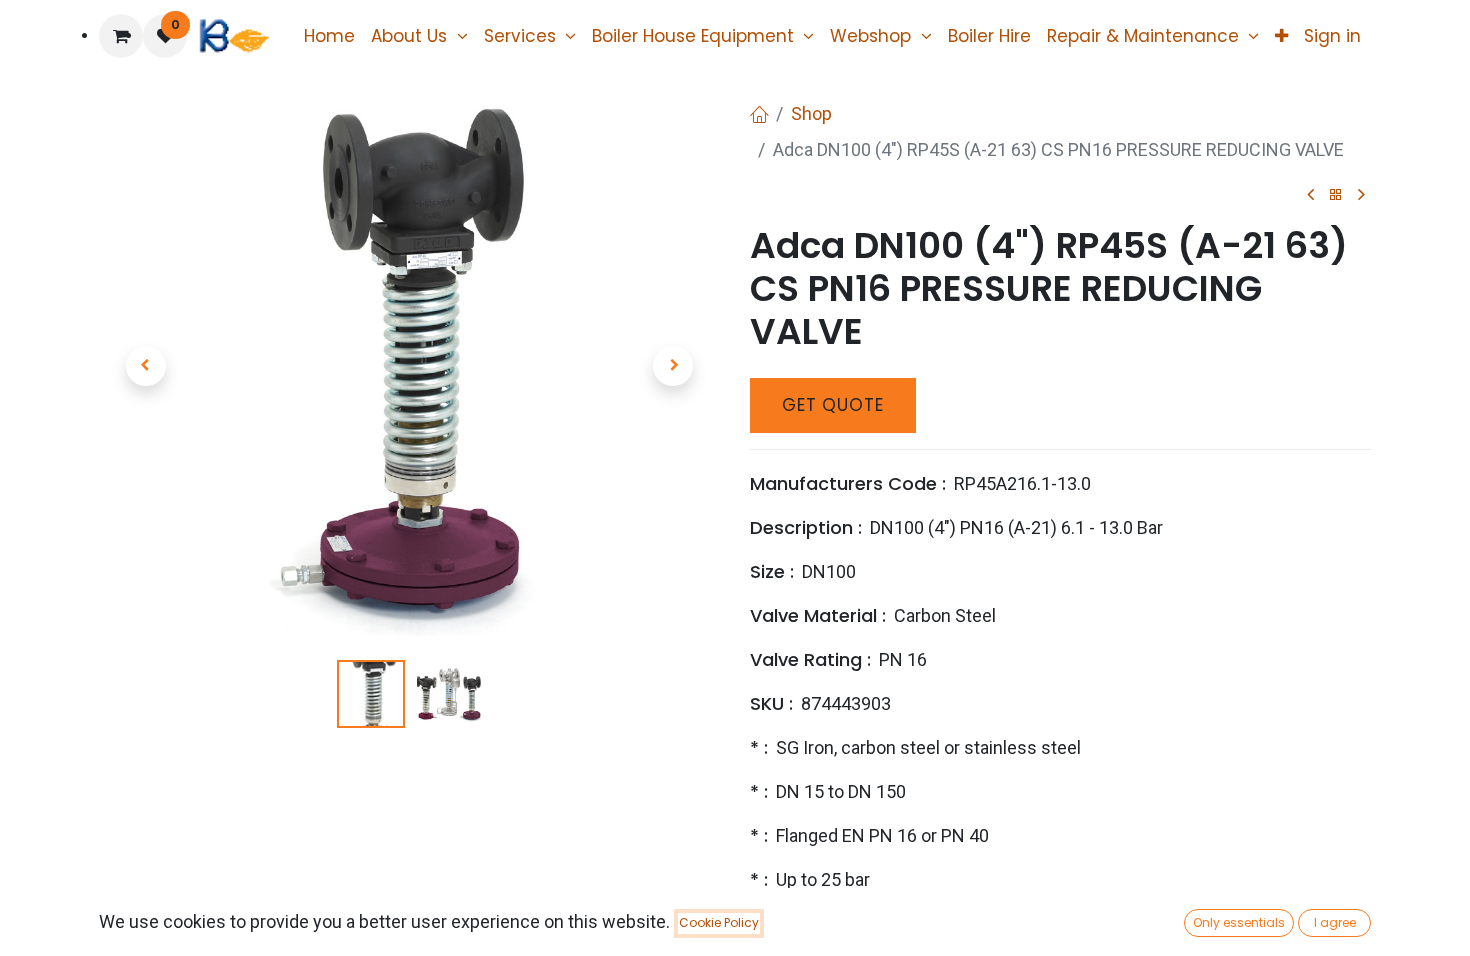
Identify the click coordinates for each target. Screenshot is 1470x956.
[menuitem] (329, 36)
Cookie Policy (719, 922)
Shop (811, 113)
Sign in (1332, 36)
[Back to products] (1336, 195)
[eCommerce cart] (121, 36)
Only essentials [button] (1239, 922)
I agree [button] (1335, 922)
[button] (145, 366)
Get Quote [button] (833, 405)
